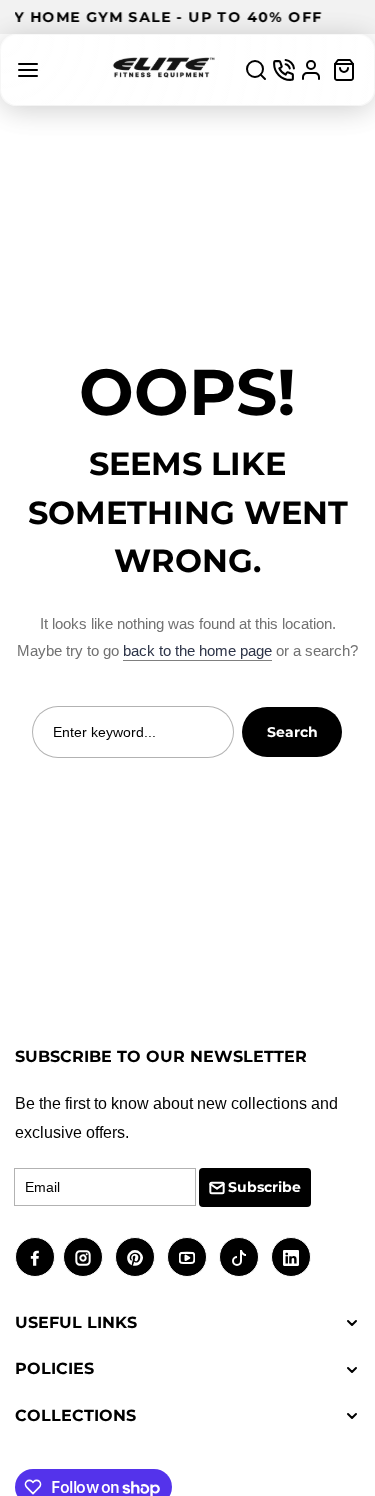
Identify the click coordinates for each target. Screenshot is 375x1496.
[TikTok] (239, 1257)
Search (292, 732)
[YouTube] (187, 1257)
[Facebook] (35, 1257)
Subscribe (264, 1187)
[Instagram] (83, 1257)
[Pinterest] (135, 1257)
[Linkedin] (291, 1257)
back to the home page (197, 650)
